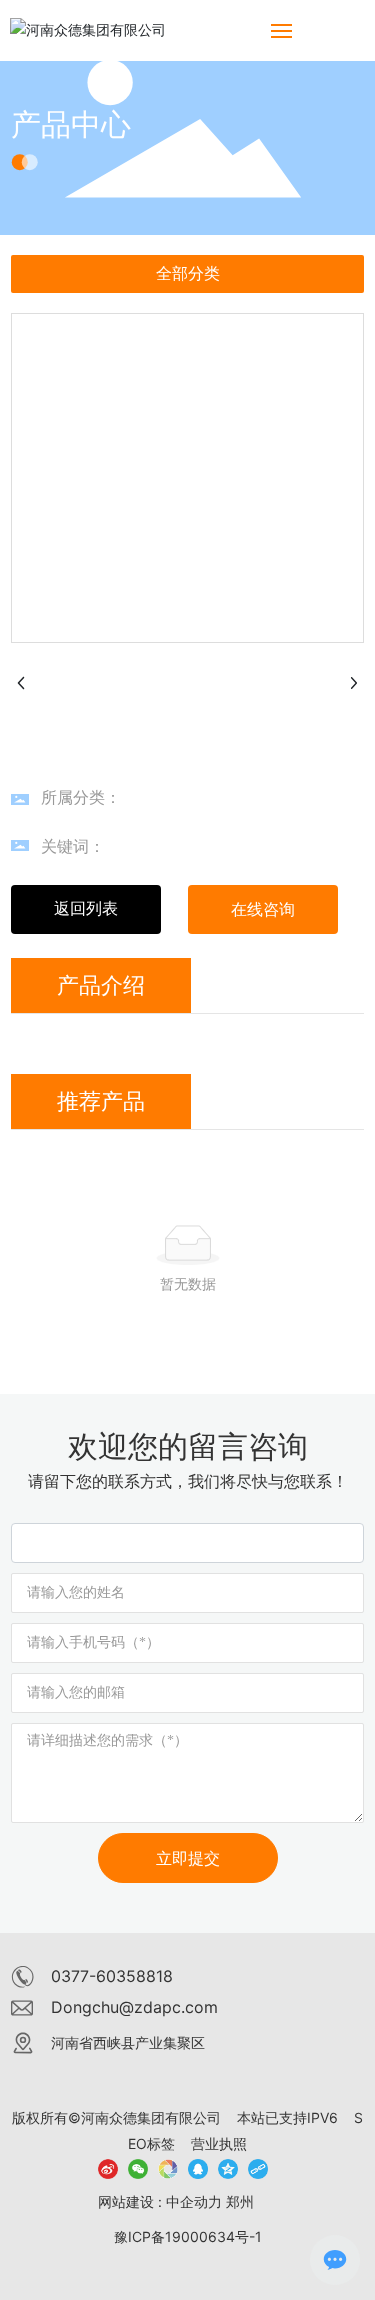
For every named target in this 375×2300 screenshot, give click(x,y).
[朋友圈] (168, 2167)
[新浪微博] (108, 2167)
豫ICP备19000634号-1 (188, 2236)
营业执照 (219, 2143)
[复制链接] (258, 2167)
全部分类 (188, 273)
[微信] (138, 2167)
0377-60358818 (112, 1976)
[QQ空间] (228, 2167)
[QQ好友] (198, 2167)
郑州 (240, 2201)
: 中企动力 (190, 2201)
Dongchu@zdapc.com (134, 2007)
